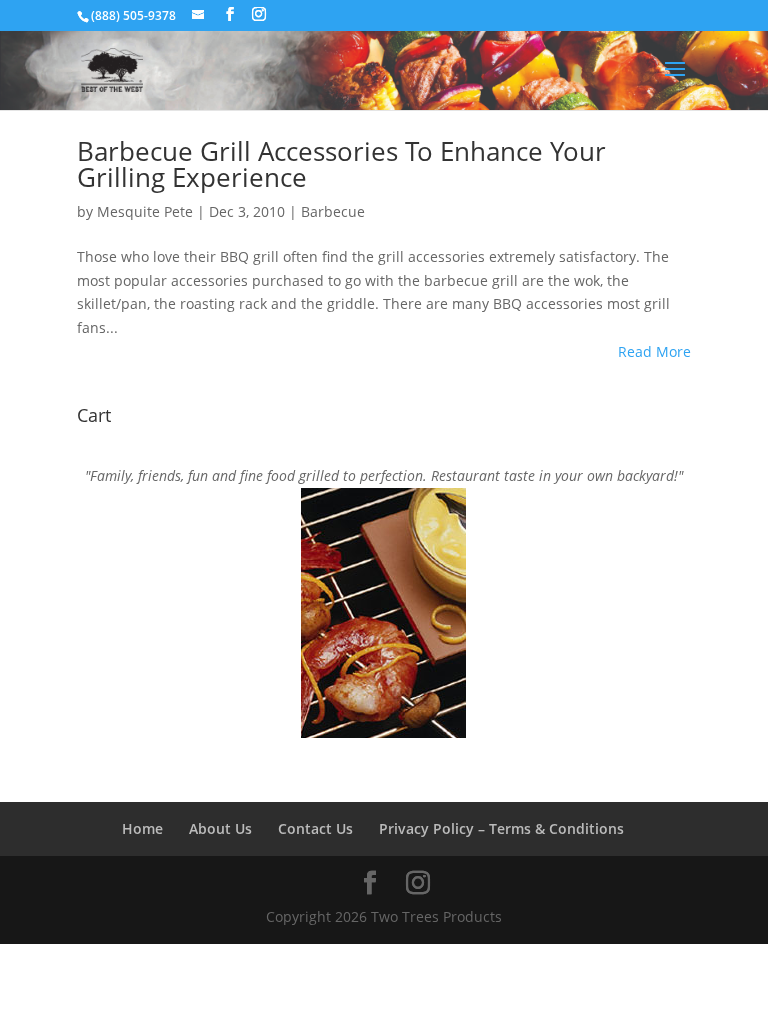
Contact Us (315, 828)
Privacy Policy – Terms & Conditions (501, 828)
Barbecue (333, 211)
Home (142, 828)
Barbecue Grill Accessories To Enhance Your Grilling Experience (341, 164)
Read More (654, 351)
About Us (220, 828)
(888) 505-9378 (133, 15)
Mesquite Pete (145, 211)
